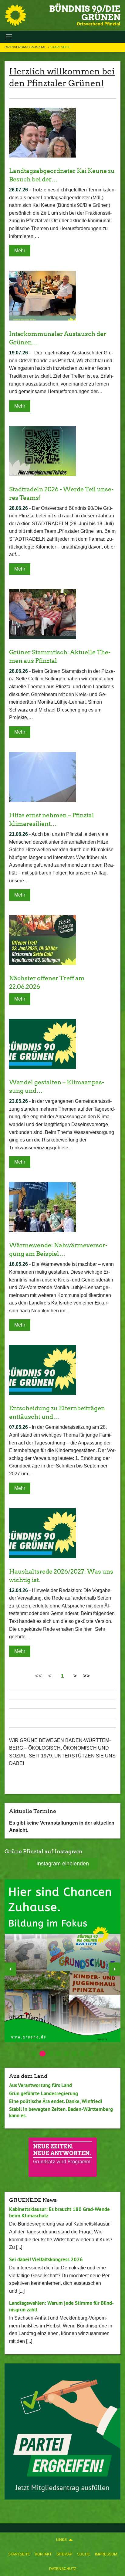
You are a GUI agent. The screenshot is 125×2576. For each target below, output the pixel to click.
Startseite (19, 2554)
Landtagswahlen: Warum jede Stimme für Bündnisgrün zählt (61, 2306)
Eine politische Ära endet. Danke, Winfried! (56, 2101)
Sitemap (64, 2554)
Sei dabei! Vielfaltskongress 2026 (46, 2259)
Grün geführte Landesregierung (44, 2093)
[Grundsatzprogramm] (63, 2157)
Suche (84, 2554)
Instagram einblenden (63, 1864)
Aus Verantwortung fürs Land (41, 2085)
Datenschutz (63, 2569)
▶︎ (115, 1969)
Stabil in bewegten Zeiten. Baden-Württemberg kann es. (61, 2112)
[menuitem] (19, 2554)
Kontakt (43, 2554)
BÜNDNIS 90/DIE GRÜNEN (85, 13)
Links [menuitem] (61, 2540)
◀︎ (10, 1969)
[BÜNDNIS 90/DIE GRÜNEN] (15, 15)
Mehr (20, 251)
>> (86, 1676)
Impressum (106, 2554)
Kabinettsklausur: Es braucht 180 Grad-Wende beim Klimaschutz (59, 2212)
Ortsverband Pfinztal (26, 47)
